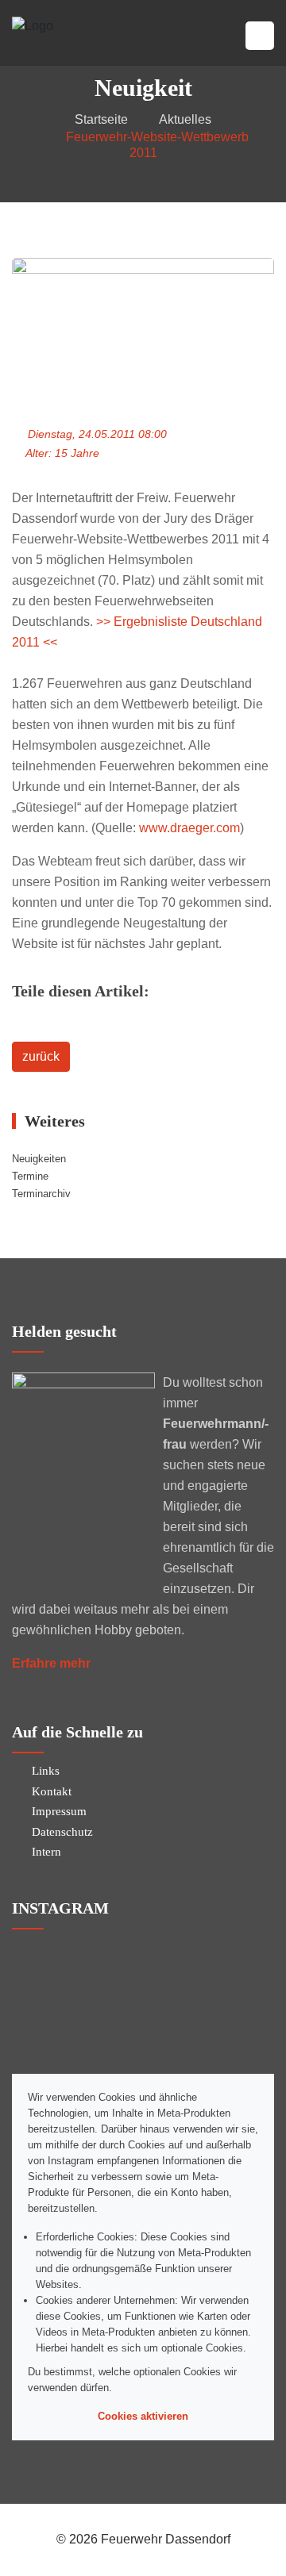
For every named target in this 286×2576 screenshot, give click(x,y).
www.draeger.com (189, 828)
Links (46, 1771)
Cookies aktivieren (143, 2416)
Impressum (59, 1811)
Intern (46, 1852)
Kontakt (52, 1791)
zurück (41, 1056)
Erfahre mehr (51, 1663)
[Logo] (33, 25)
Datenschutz (62, 1832)
